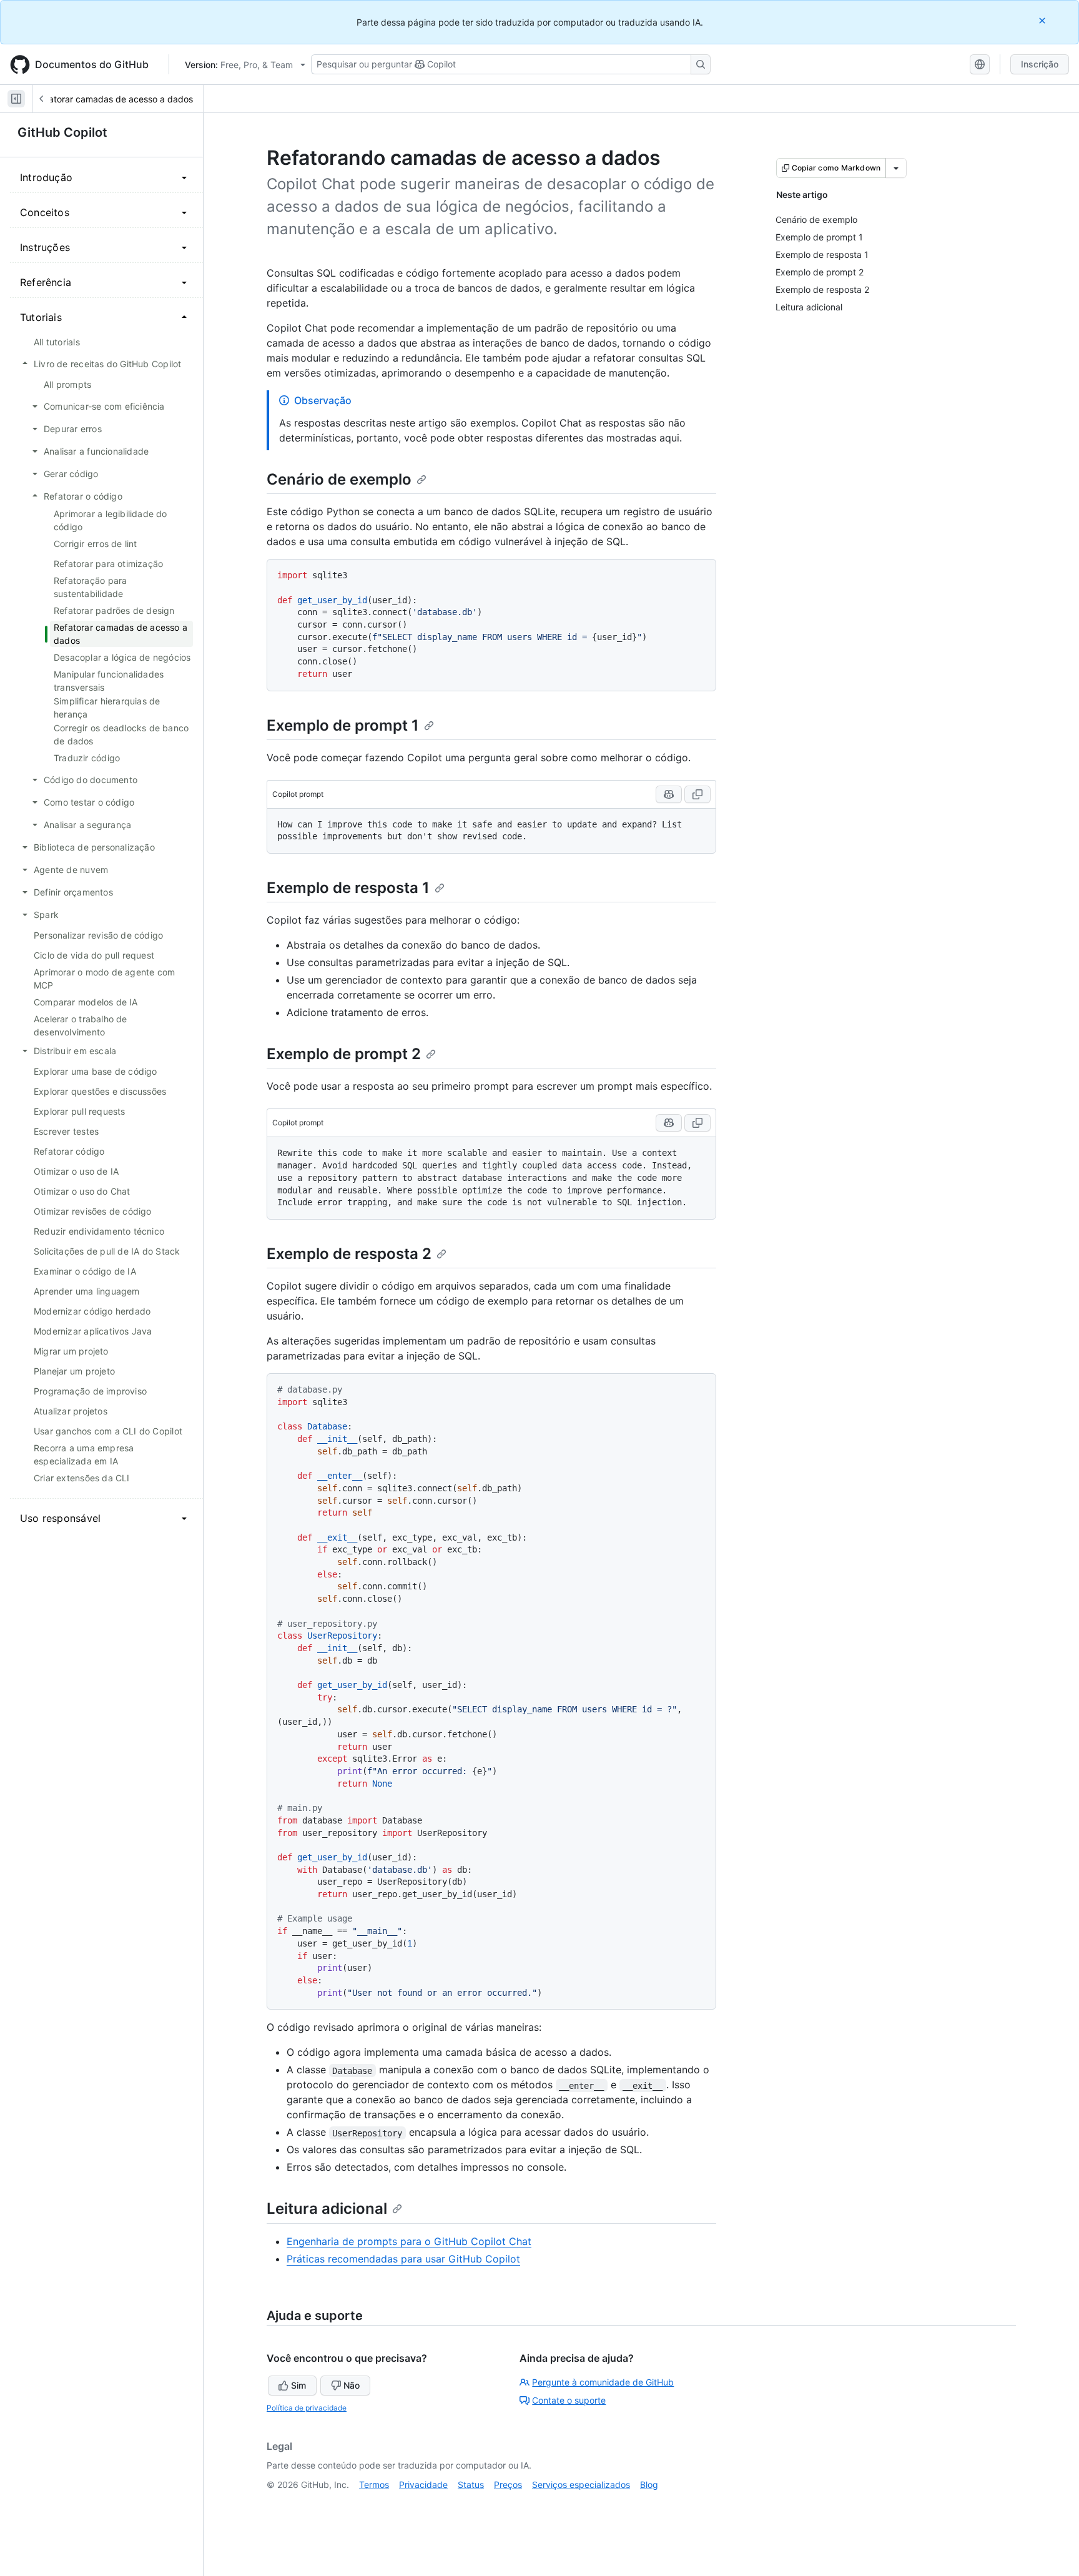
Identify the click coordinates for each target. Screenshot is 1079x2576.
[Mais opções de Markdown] (896, 168)
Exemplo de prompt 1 (343, 725)
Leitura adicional (327, 2208)
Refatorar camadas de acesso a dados (114, 99)
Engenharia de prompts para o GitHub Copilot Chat (409, 2241)
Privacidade (423, 2485)
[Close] (1043, 20)
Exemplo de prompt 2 (344, 1054)
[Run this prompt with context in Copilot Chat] (669, 794)
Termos (374, 2485)
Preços (508, 2485)
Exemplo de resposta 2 (349, 1254)
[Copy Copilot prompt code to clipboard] (697, 794)
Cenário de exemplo (339, 479)
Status (471, 2485)
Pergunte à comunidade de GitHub (603, 2382)
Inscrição (1040, 64)
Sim (298, 2385)
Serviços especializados (581, 2485)
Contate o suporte (569, 2400)
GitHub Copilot (62, 132)
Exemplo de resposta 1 (348, 888)
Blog (649, 2485)
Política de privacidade (307, 2408)
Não (352, 2385)
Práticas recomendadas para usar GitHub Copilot (403, 2259)
